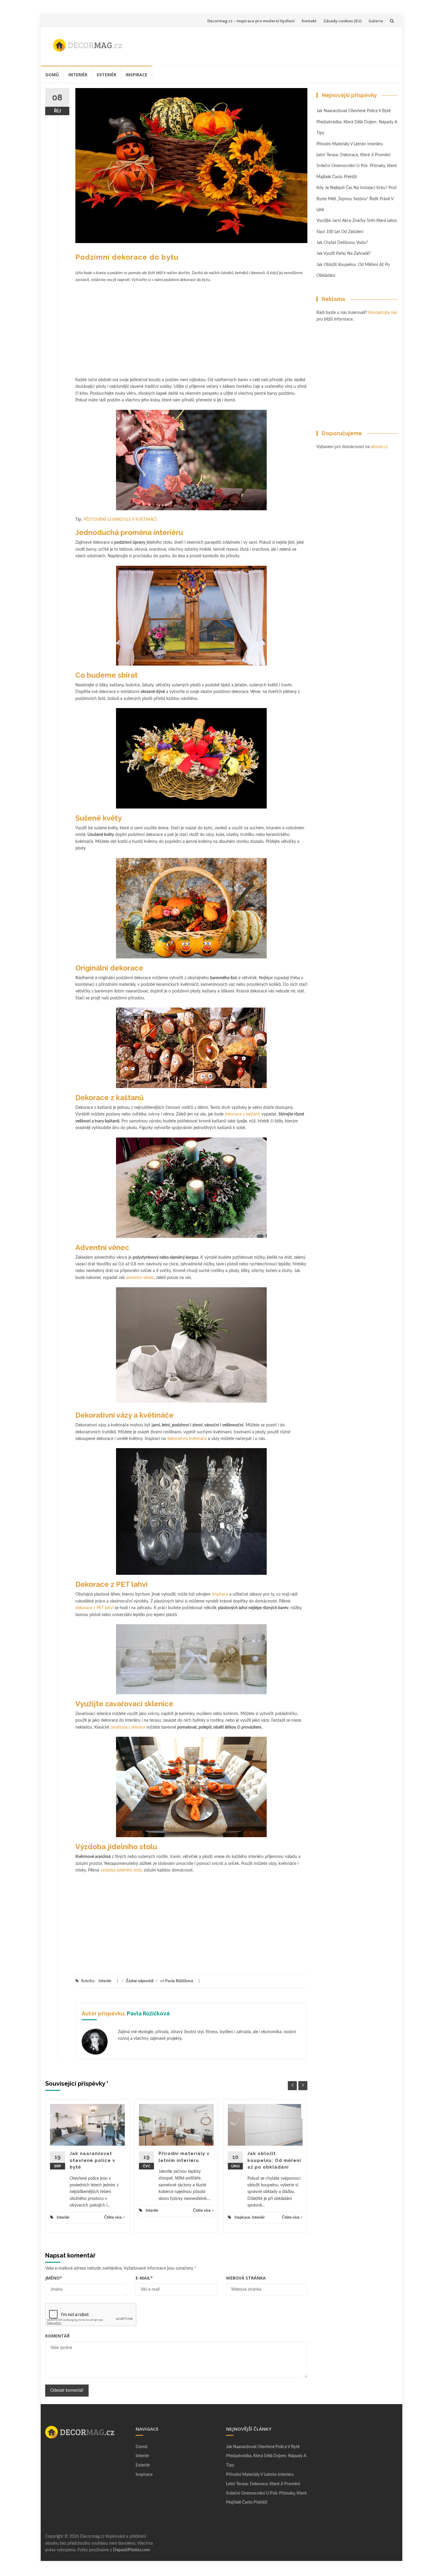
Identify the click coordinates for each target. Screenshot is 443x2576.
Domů (52, 75)
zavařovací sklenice (128, 1727)
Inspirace (137, 75)
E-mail (144, 2278)
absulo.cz (379, 447)
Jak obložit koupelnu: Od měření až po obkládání (274, 2160)
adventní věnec (140, 1278)
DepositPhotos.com (132, 2550)
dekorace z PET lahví (94, 1608)
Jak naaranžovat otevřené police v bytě (92, 2160)
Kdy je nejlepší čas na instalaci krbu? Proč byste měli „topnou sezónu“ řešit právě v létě (357, 199)
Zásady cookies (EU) (342, 21)
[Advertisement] (284, 45)
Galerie (376, 21)
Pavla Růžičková (179, 1981)
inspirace (220, 1594)
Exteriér (107, 75)
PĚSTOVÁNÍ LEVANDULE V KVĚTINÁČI (120, 520)
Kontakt (309, 21)
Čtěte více (113, 2218)
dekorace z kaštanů (243, 1114)
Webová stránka (246, 2278)
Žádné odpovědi (140, 1981)
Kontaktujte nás (383, 313)
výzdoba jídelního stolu (121, 1870)
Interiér (78, 75)
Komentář (57, 2336)
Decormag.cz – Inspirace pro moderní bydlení (251, 21)
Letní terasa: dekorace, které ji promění (353, 155)
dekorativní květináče (187, 1439)
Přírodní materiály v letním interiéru (350, 144)
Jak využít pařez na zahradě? (344, 254)
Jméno (54, 2278)
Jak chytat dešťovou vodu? (342, 243)
